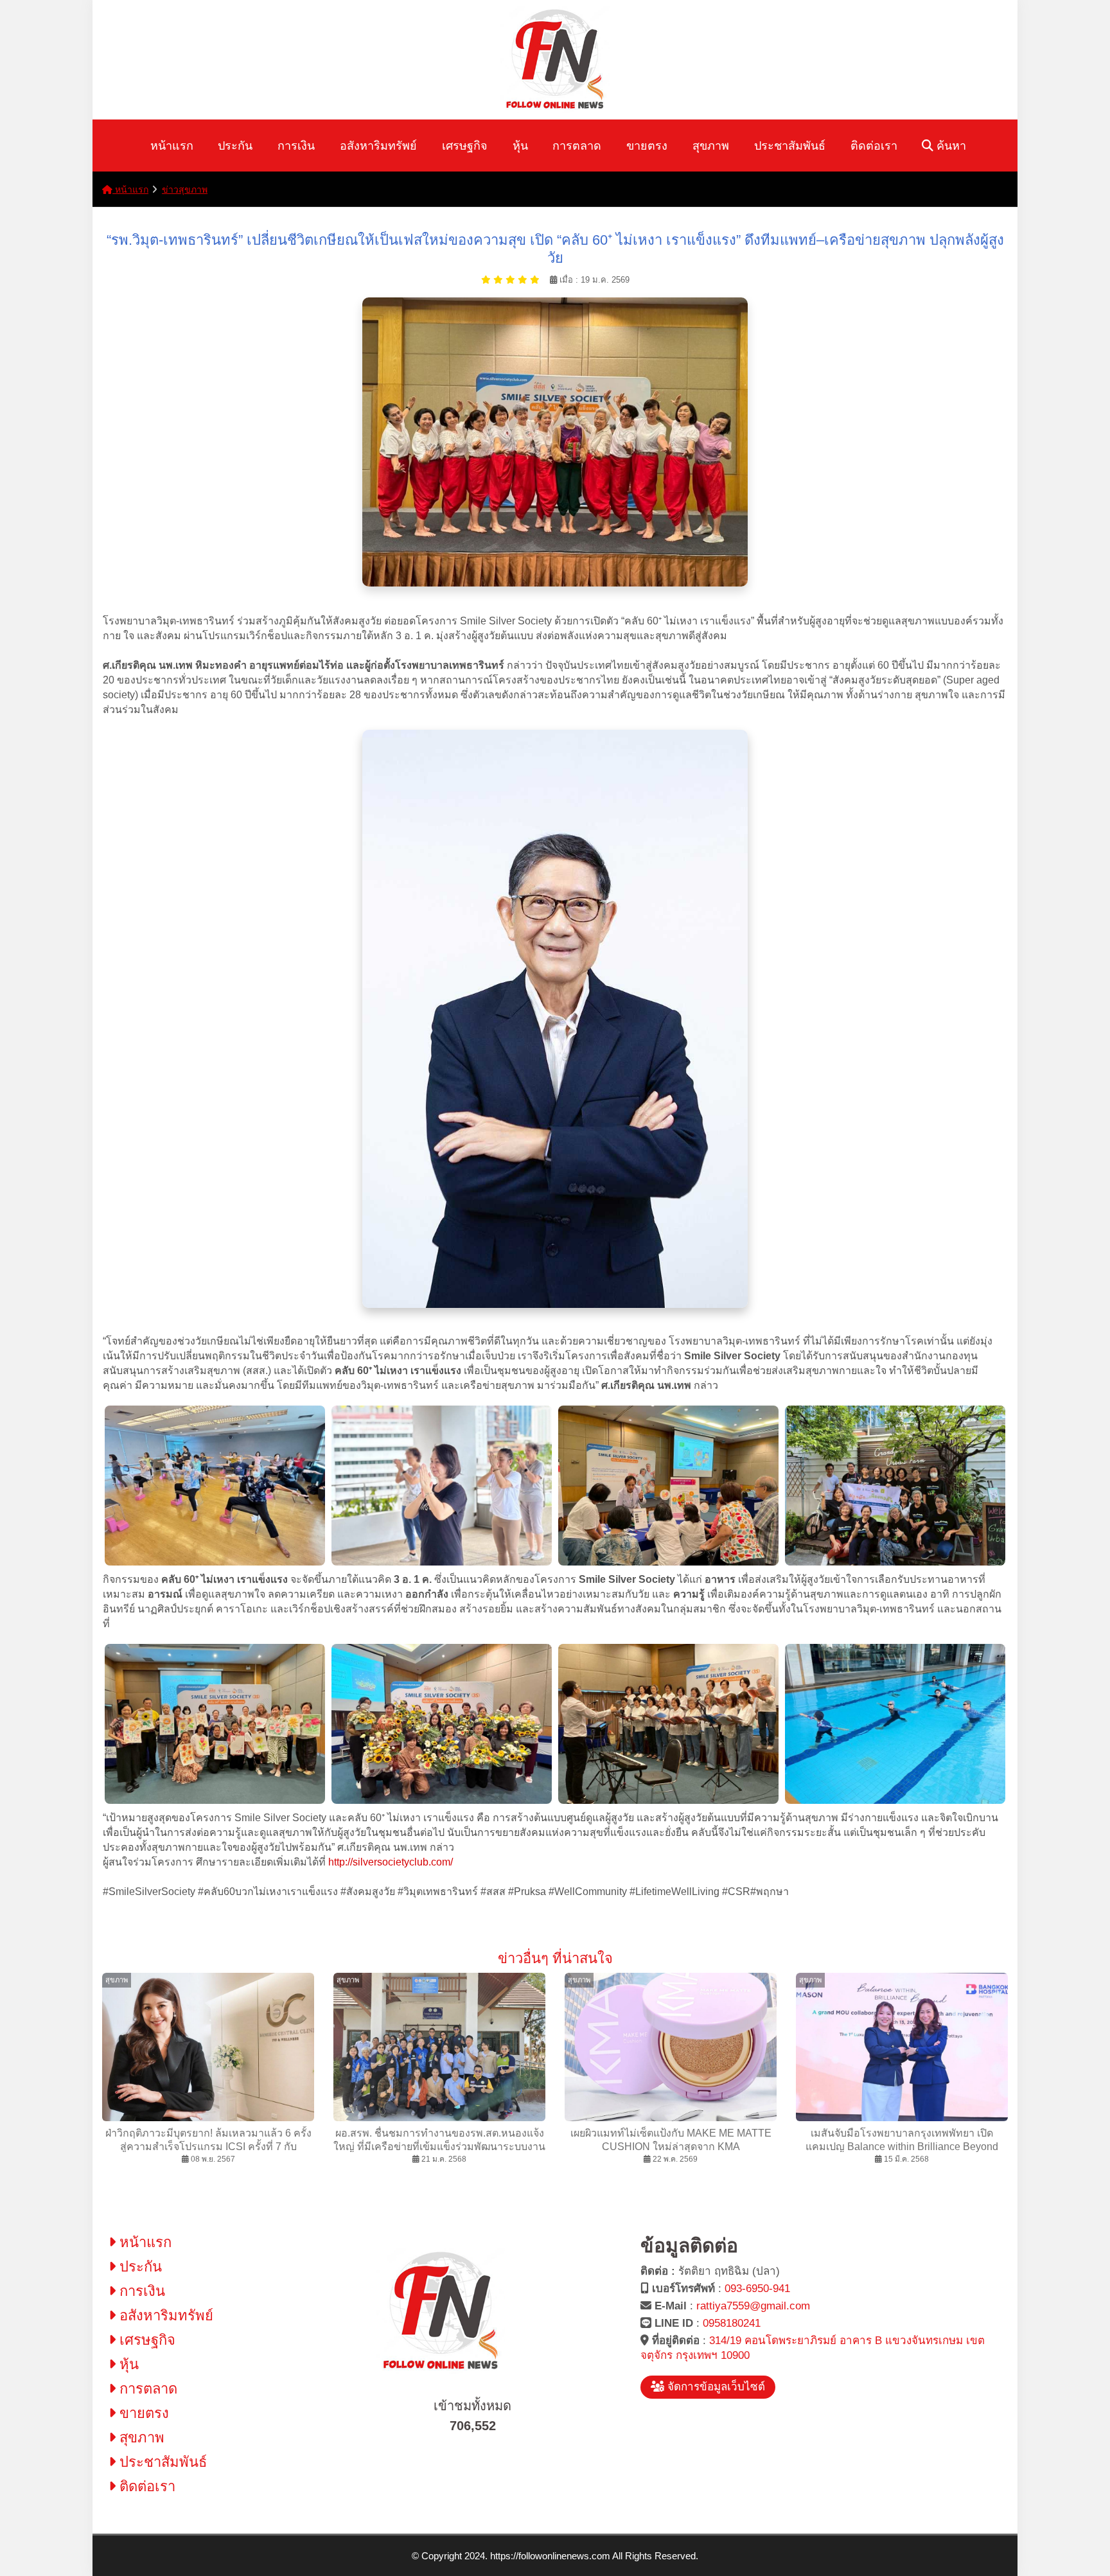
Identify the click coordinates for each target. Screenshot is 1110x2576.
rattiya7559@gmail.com (753, 2306)
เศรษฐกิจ (465, 146)
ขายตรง (647, 146)
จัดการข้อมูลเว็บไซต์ (715, 2387)
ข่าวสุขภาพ (185, 190)
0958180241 (732, 2323)
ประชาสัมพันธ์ (790, 146)
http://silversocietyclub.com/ (393, 1862)
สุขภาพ (711, 146)
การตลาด (577, 146)
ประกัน (235, 146)
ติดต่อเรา (874, 146)
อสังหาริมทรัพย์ (378, 146)
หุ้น (520, 146)
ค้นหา (950, 146)
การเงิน (296, 146)
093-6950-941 (757, 2289)
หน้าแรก (172, 146)
